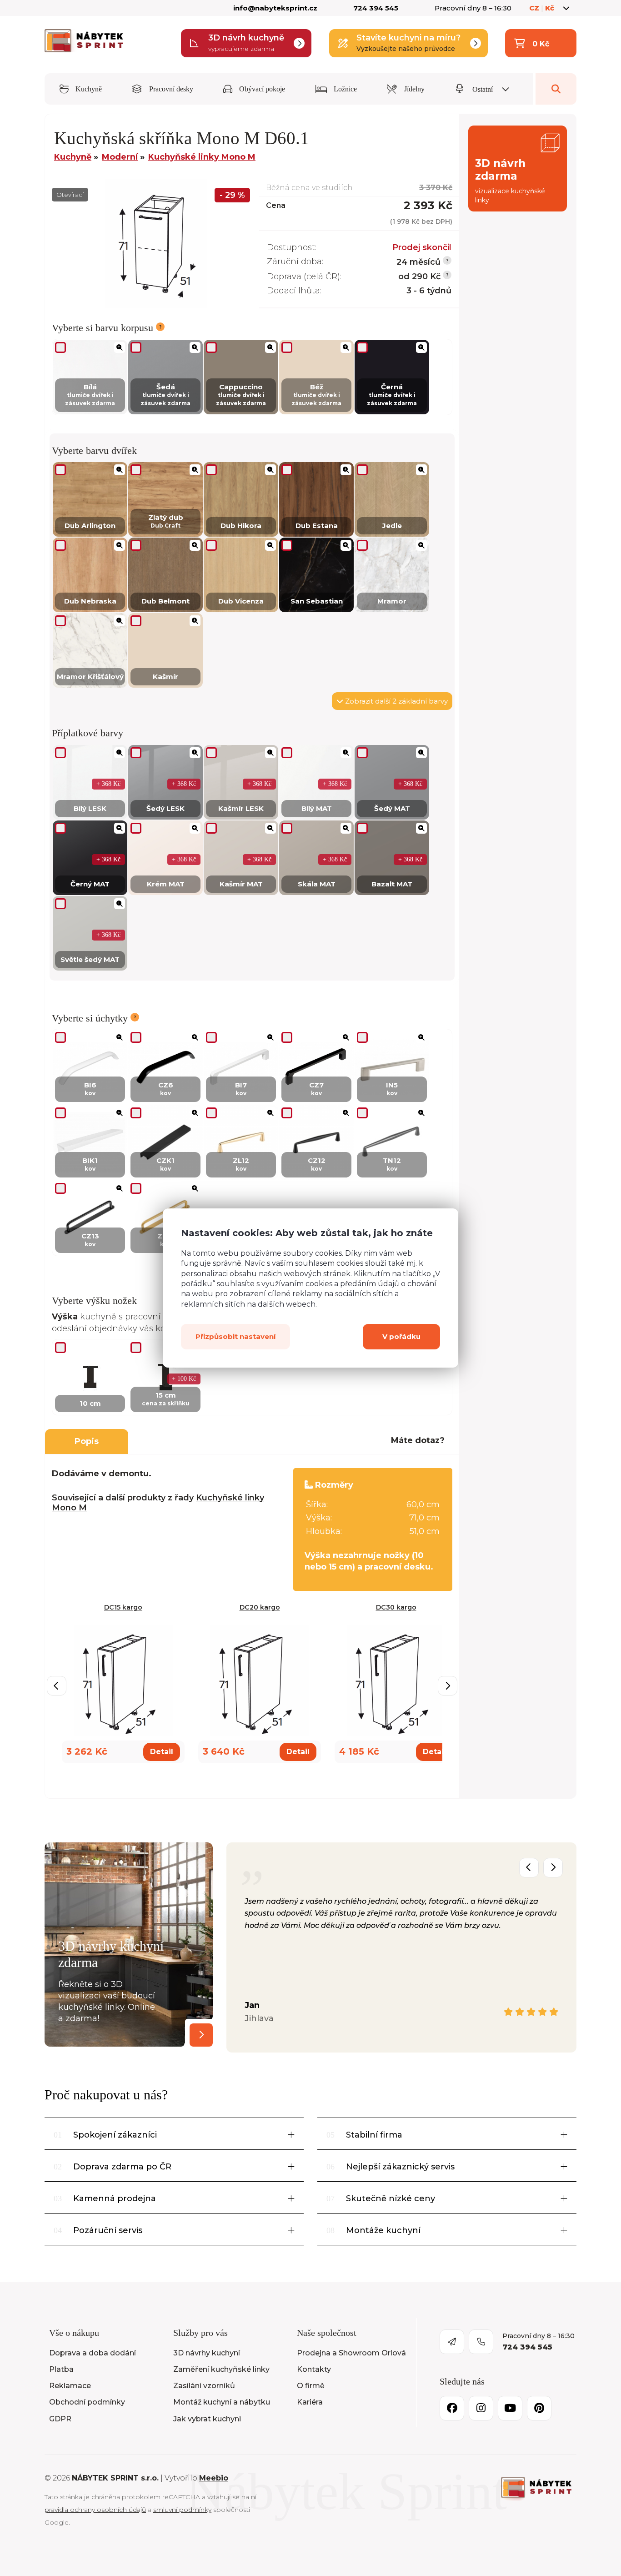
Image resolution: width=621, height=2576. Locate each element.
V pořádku (401, 1336)
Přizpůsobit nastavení (235, 1336)
